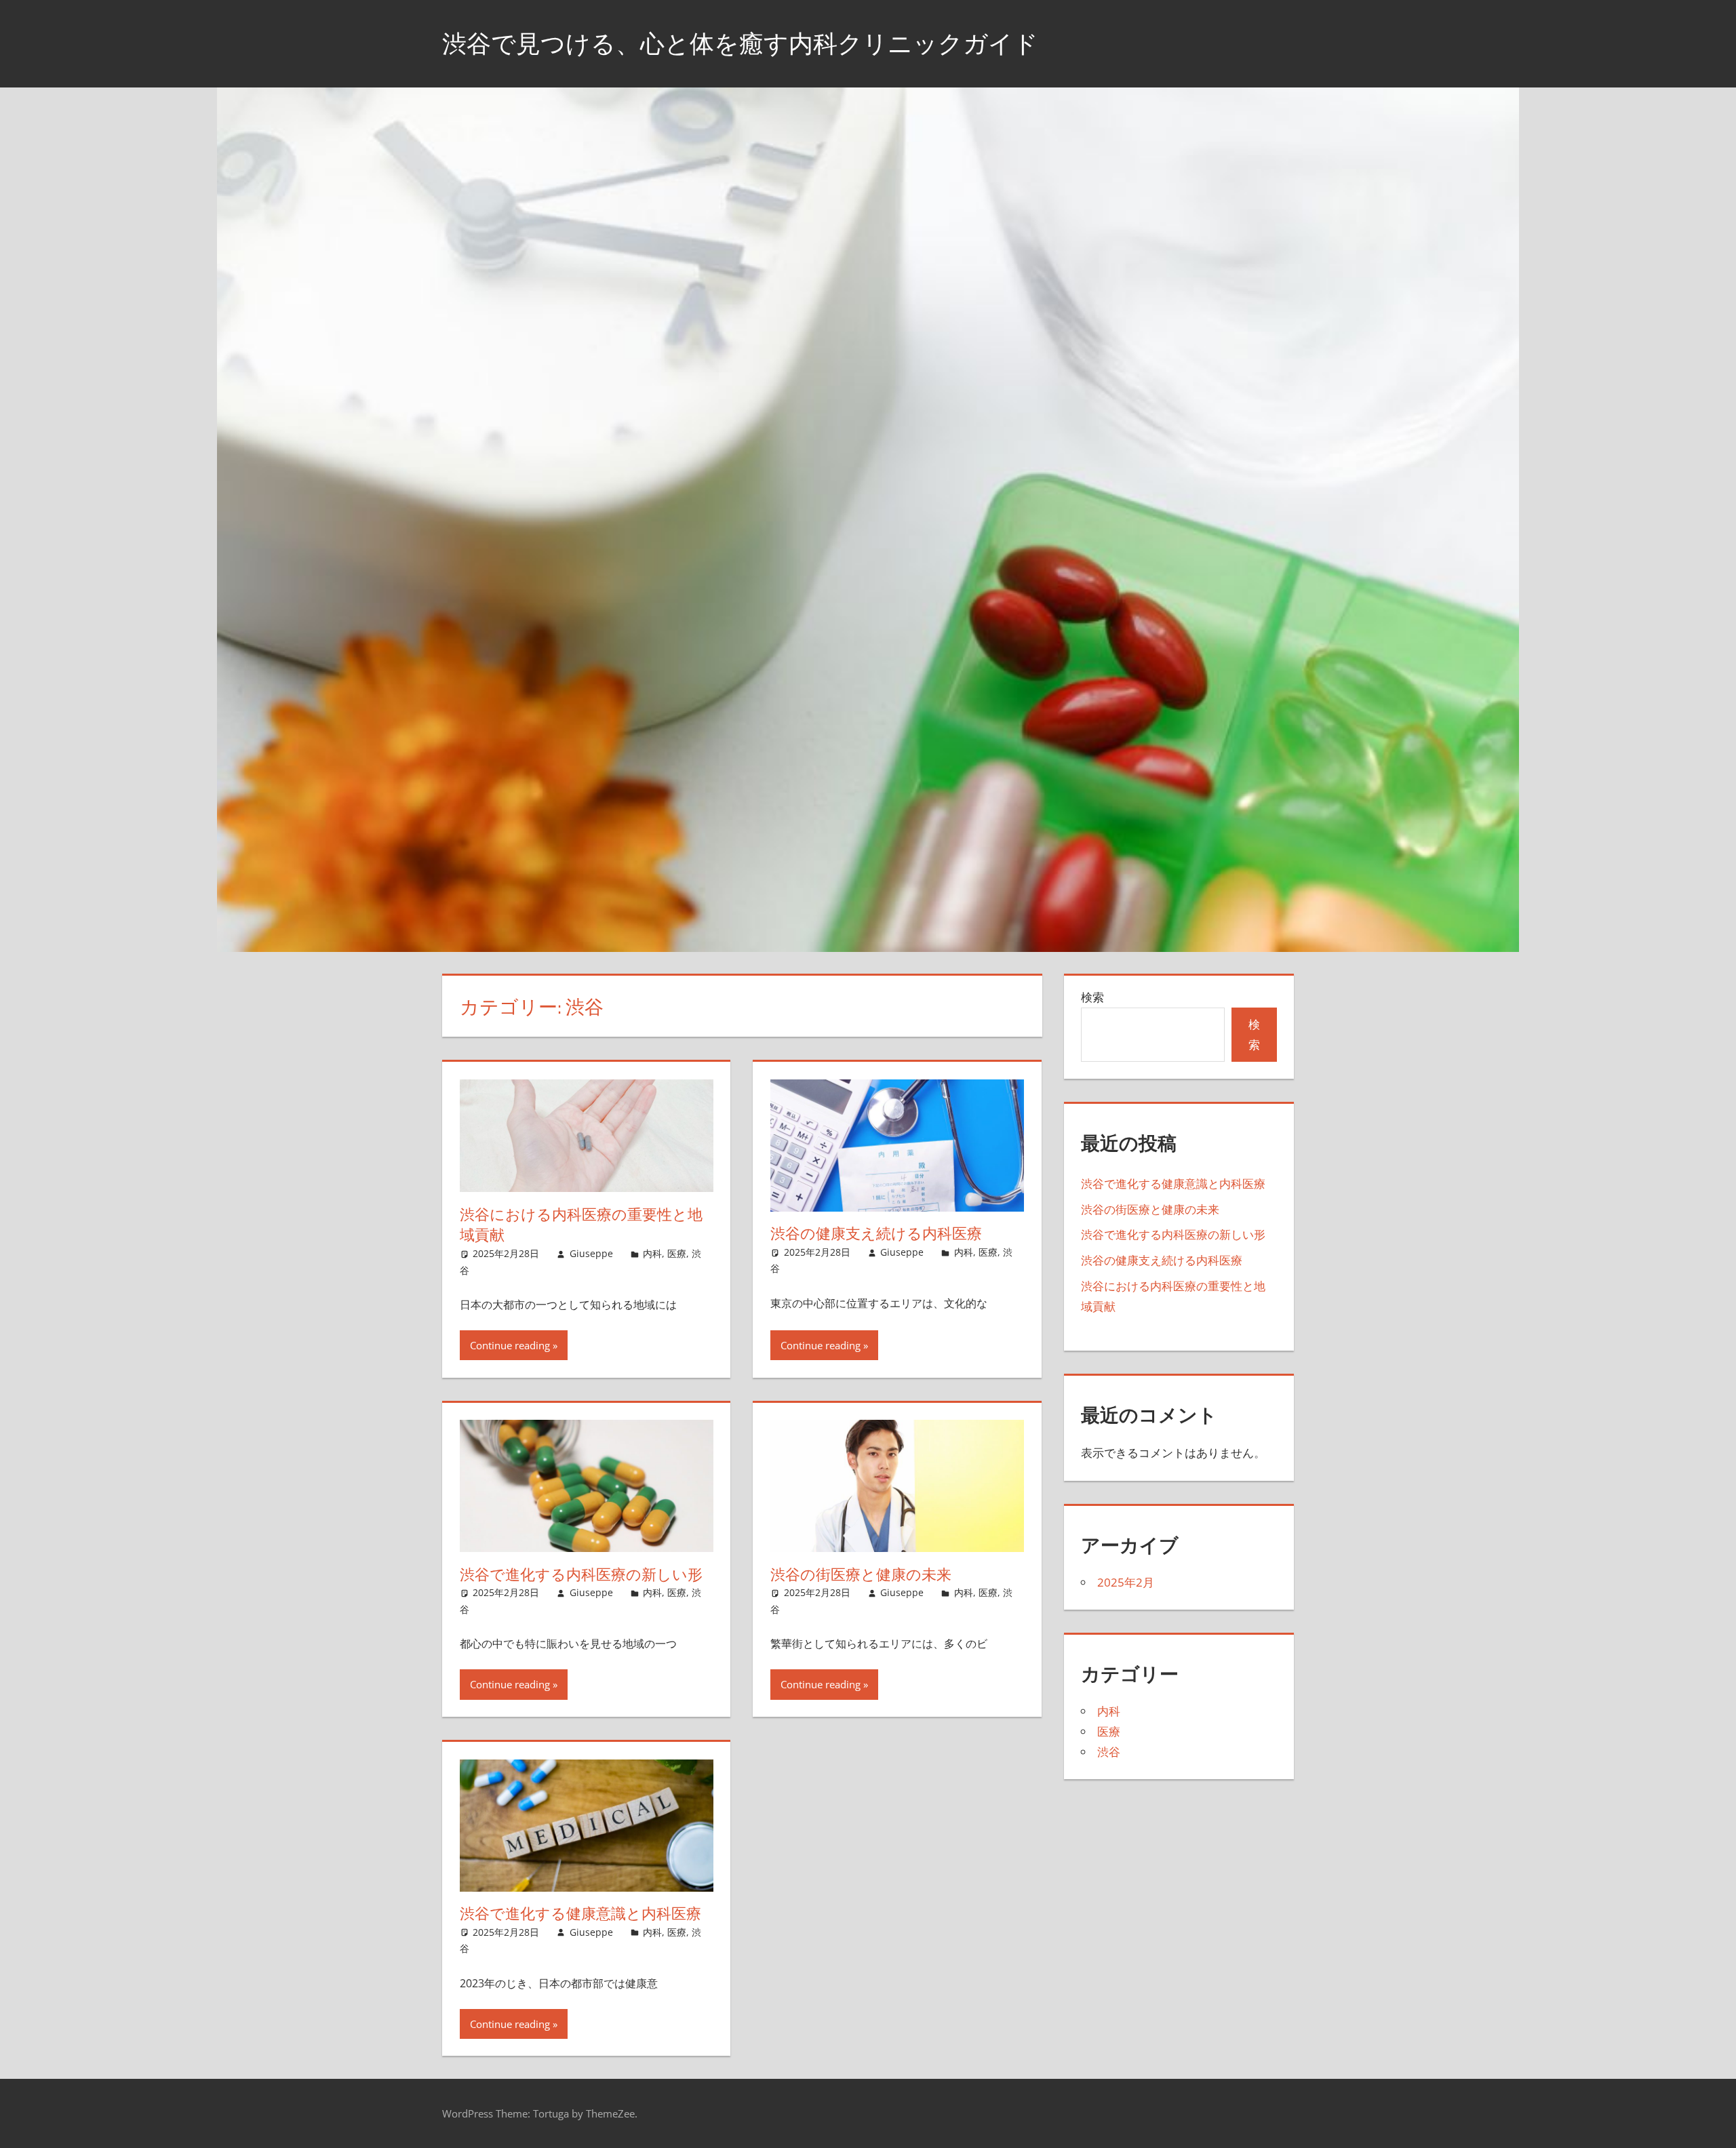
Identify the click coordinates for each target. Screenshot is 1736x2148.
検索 (1092, 997)
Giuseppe (591, 1253)
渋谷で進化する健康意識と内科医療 (580, 1913)
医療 (677, 1253)
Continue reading (510, 1345)
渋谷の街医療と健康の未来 (861, 1574)
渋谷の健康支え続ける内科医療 (876, 1233)
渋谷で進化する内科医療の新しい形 (581, 1574)
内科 (652, 1253)
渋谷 (1109, 1752)
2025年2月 (1126, 1582)
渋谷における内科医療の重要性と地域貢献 (581, 1225)
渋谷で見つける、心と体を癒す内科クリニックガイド (740, 43)
